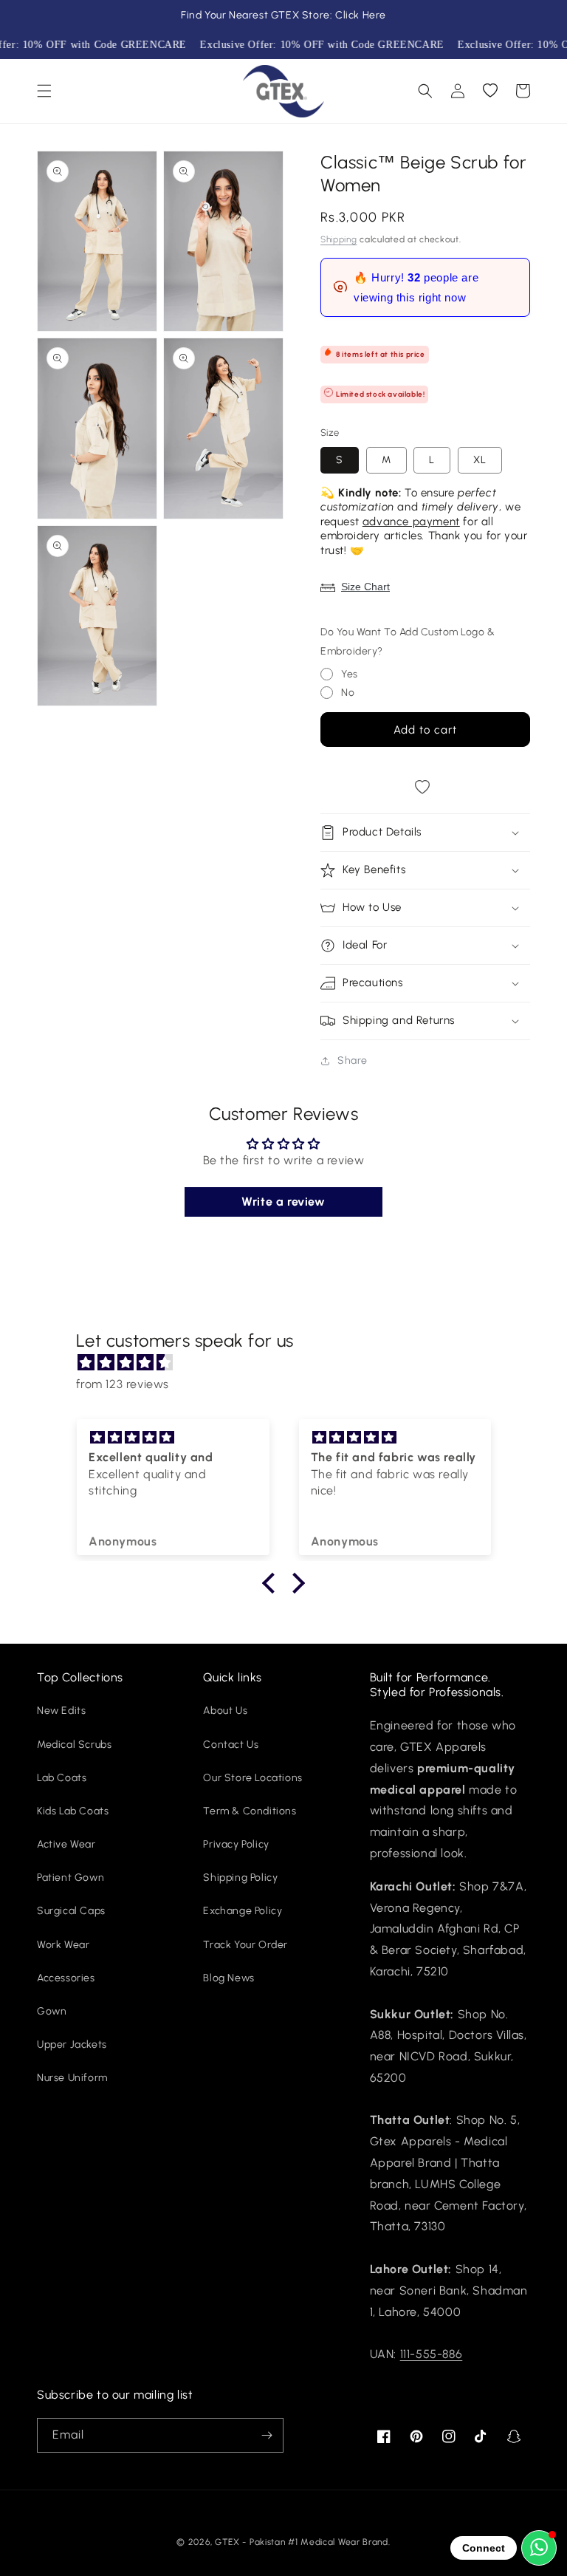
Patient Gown (71, 1878)
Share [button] (353, 1060)
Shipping (339, 239)
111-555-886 (432, 2354)
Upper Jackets (72, 2044)
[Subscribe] (267, 2435)
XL (480, 460)
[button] (44, 91)
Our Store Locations (252, 1778)
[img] (291, 1363)
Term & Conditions (250, 1811)
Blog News (228, 1978)
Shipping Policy (240, 1878)
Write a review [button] (283, 1202)
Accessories (66, 1978)
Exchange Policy (243, 1911)
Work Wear (63, 1945)
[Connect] (539, 2548)
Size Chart (365, 587)
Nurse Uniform (72, 2078)
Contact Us (231, 1745)
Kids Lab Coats (73, 1811)
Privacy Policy (236, 1844)
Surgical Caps (71, 1911)
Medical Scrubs (74, 1745)
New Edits (61, 1711)
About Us (225, 1711)
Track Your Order (245, 1945)
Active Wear (66, 1844)
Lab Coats (62, 1778)
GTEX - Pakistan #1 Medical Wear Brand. (303, 2542)
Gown (52, 2011)
